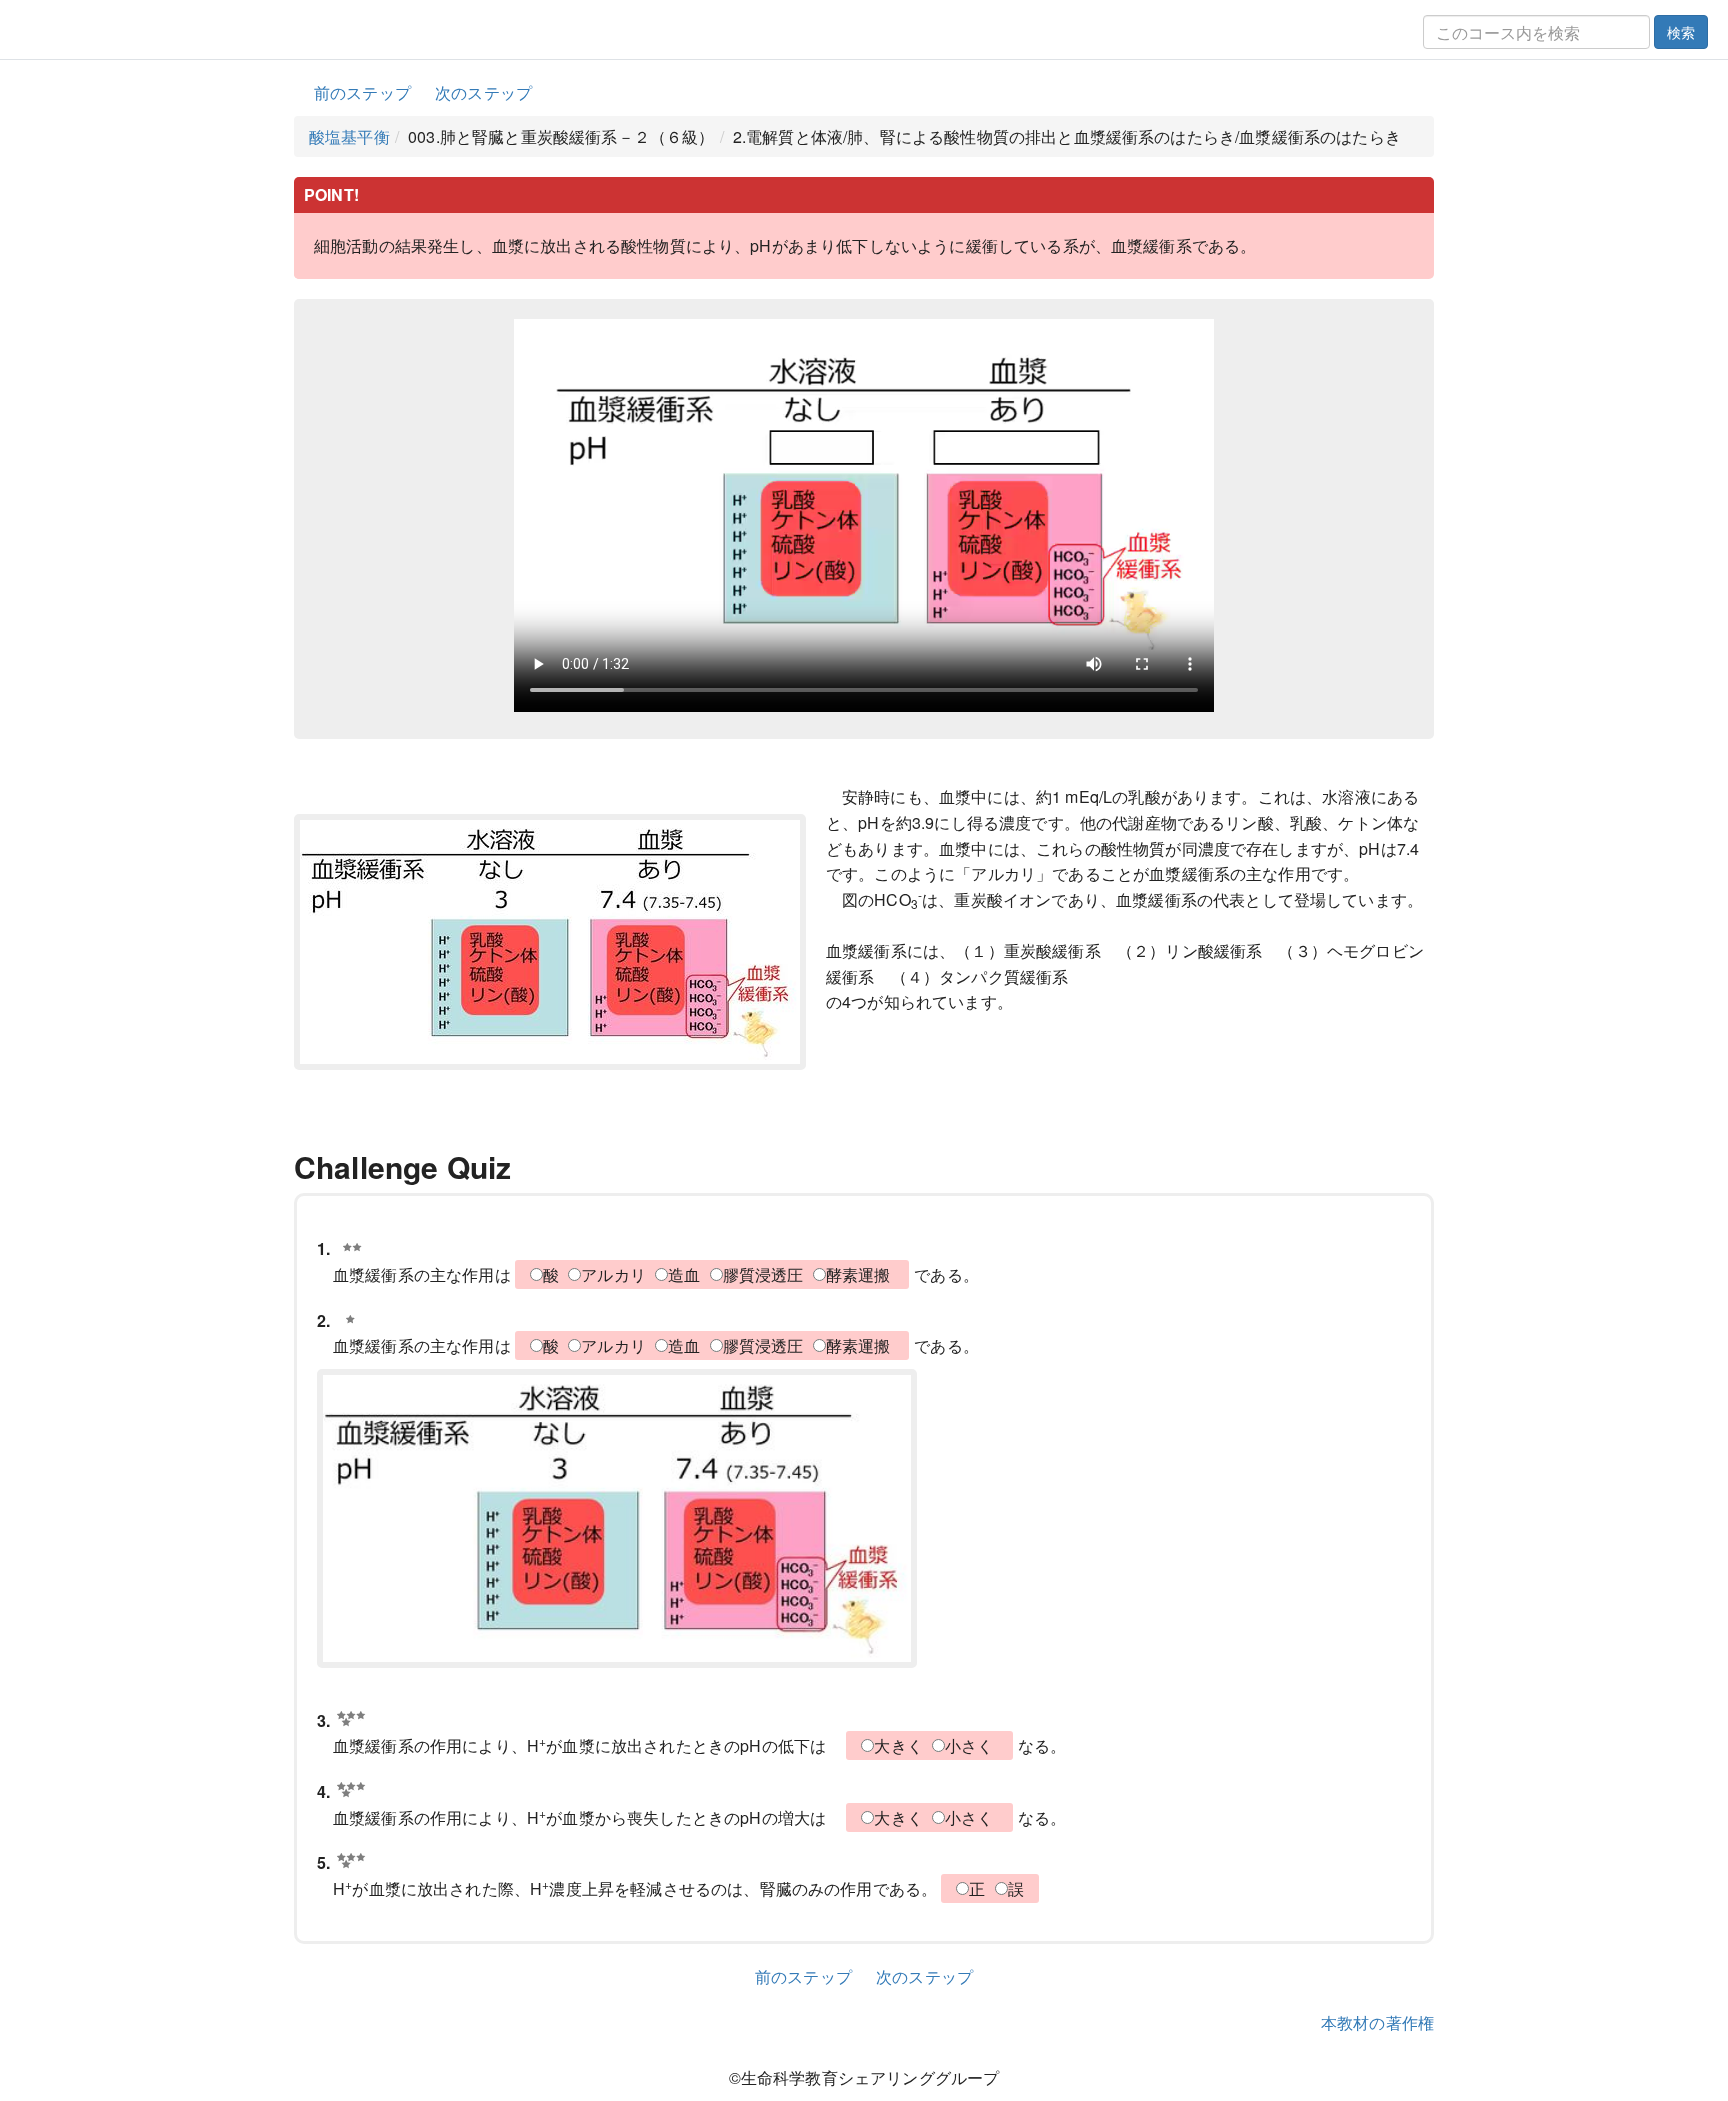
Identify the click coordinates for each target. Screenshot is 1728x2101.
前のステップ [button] (362, 92)
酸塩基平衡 (349, 136)
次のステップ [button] (483, 92)
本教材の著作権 (1377, 2022)
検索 (1681, 32)
